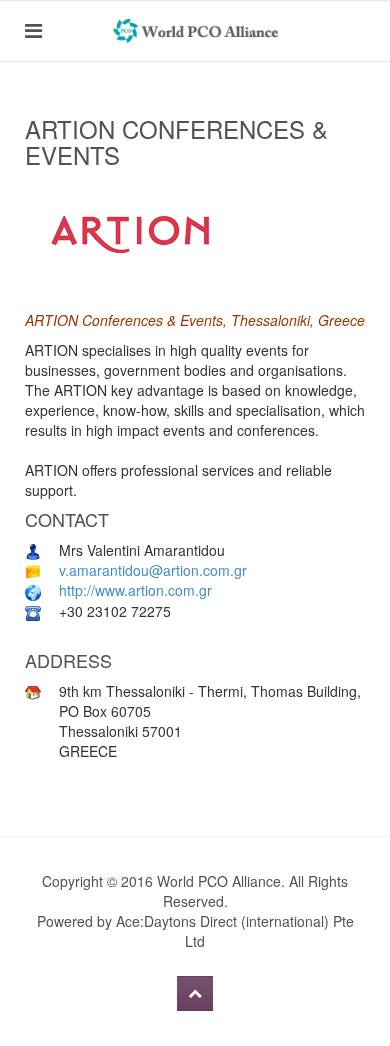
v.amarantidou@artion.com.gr (153, 570)
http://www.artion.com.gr (135, 590)
